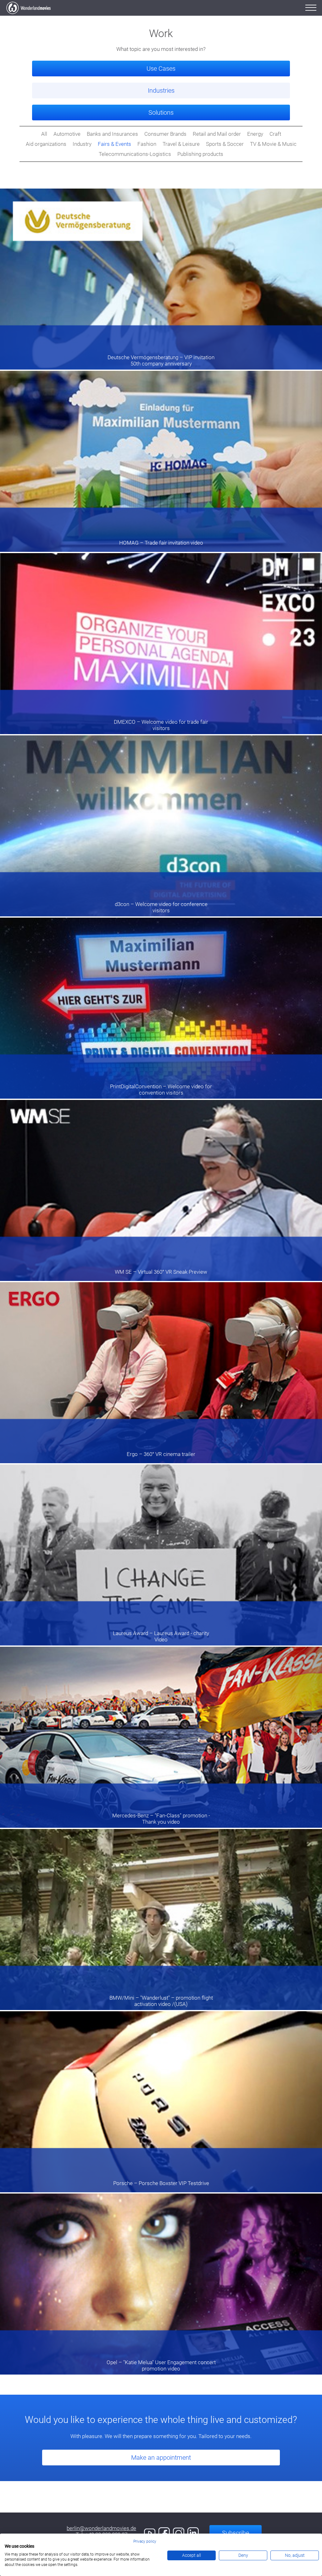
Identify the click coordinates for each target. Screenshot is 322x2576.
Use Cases (161, 69)
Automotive (67, 134)
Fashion (147, 144)
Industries (161, 91)
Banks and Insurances (112, 134)
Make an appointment (161, 2458)
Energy (255, 134)
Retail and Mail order (217, 134)
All (44, 134)
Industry (82, 144)
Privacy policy (145, 2541)
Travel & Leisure (181, 144)
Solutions (161, 113)
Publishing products (200, 154)
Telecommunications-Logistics (135, 154)
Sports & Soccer (225, 144)
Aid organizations (46, 144)
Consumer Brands (165, 134)
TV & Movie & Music (273, 144)
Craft (275, 134)
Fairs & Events (114, 144)
